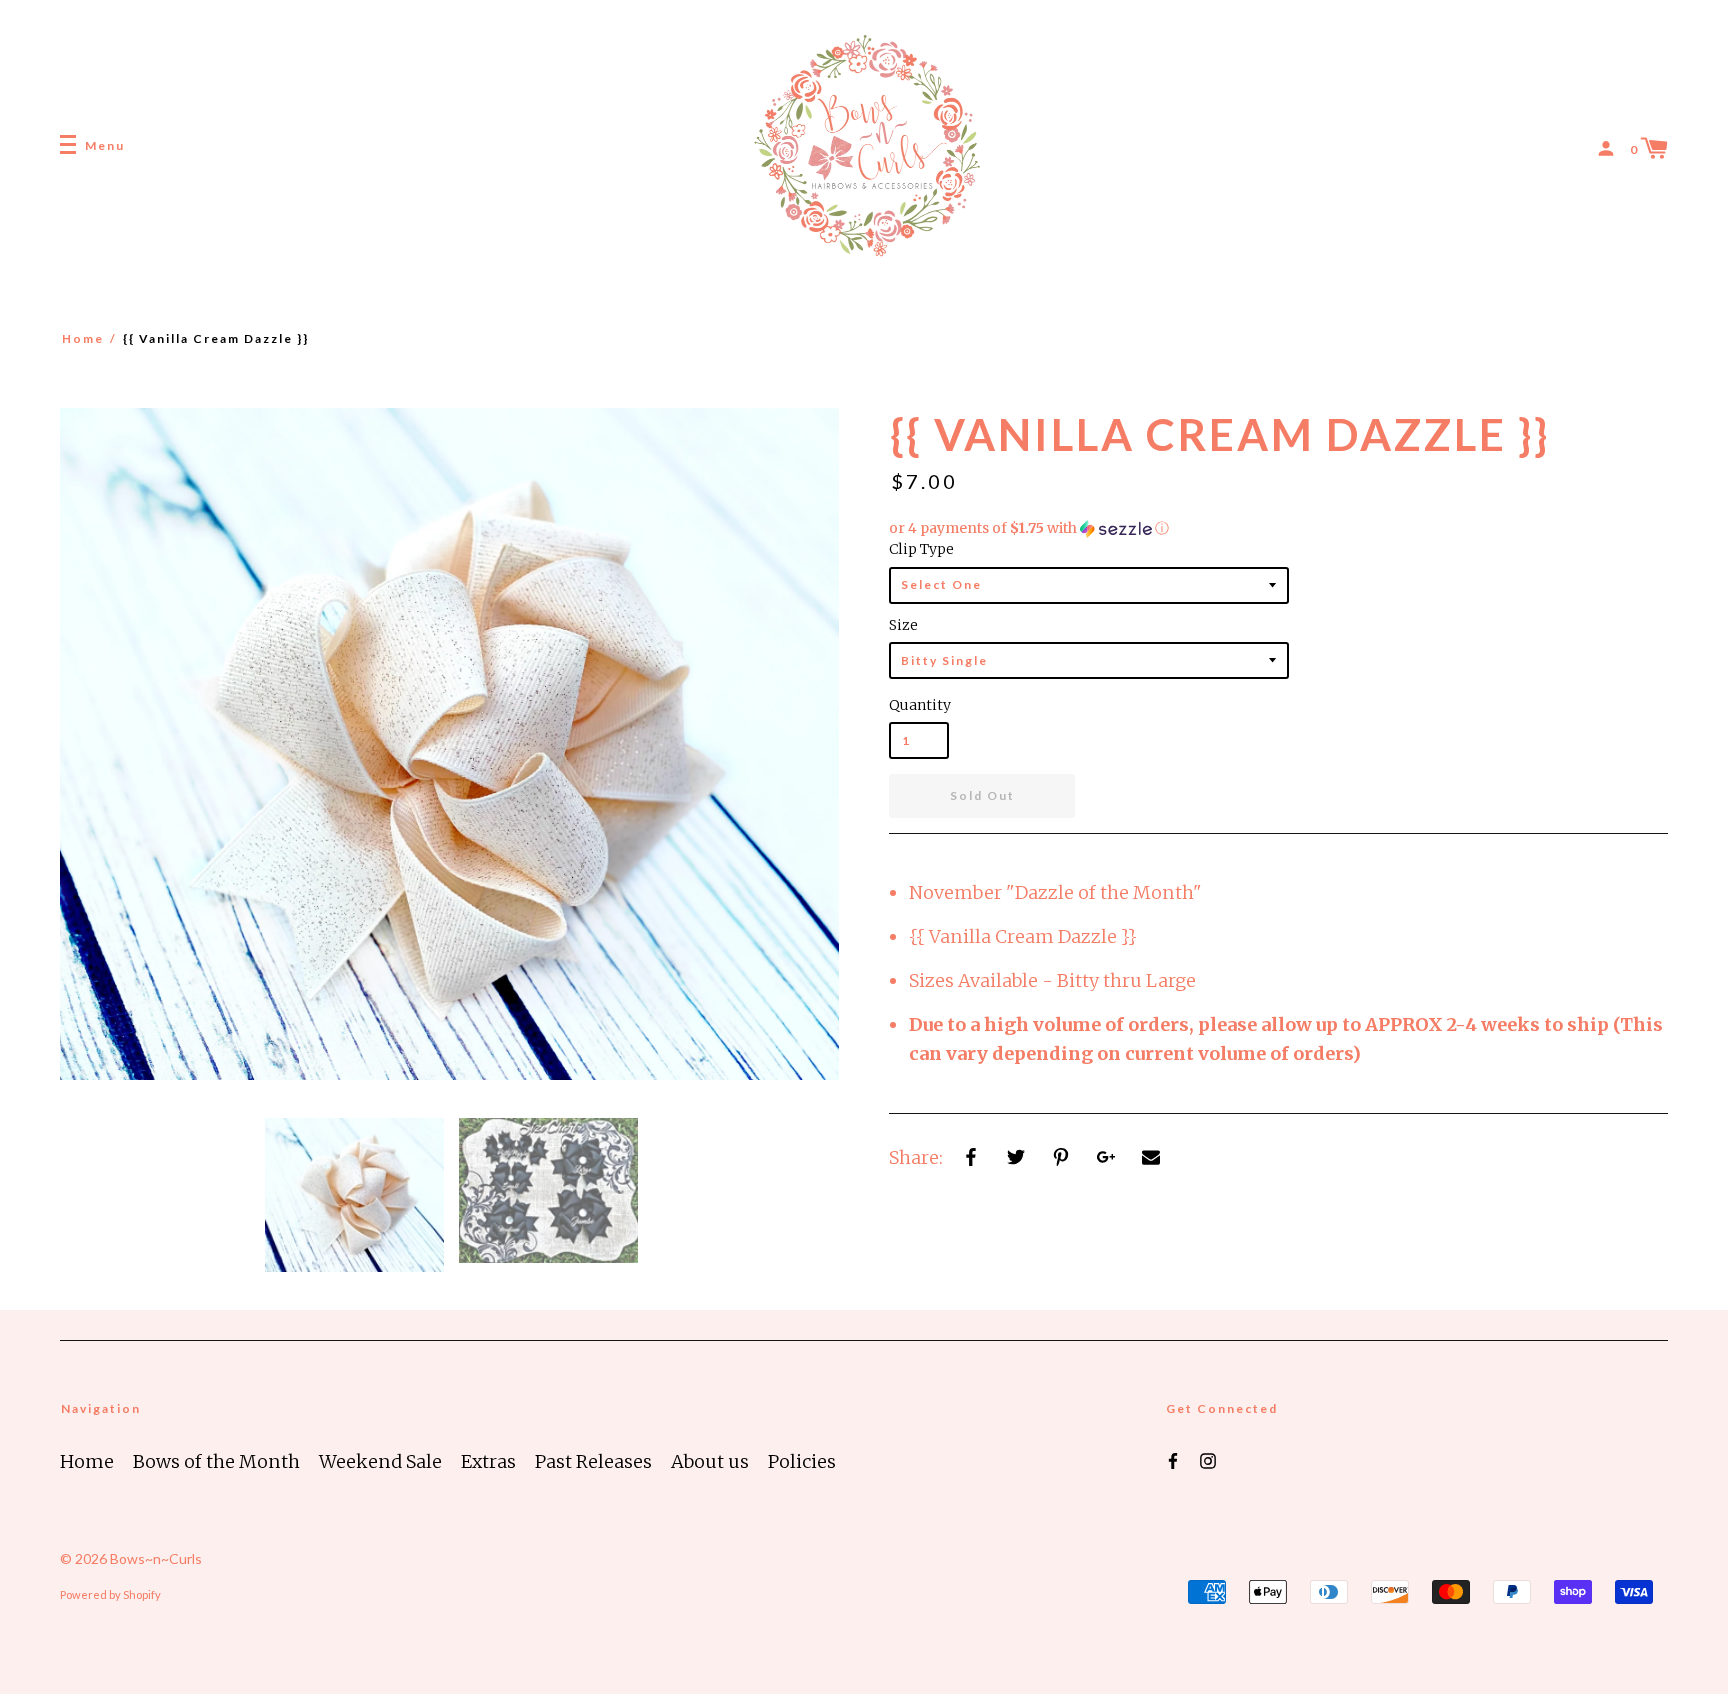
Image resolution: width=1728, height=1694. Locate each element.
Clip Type (921, 549)
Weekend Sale (380, 1461)
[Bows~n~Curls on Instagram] (1208, 1460)
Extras (488, 1461)
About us (710, 1461)
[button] (1278, 528)
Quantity (919, 705)
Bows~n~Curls (156, 1558)
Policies (802, 1461)
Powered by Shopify (110, 1594)
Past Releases (593, 1461)
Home (83, 338)
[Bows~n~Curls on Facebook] (1173, 1460)
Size (903, 625)
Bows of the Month (216, 1461)
